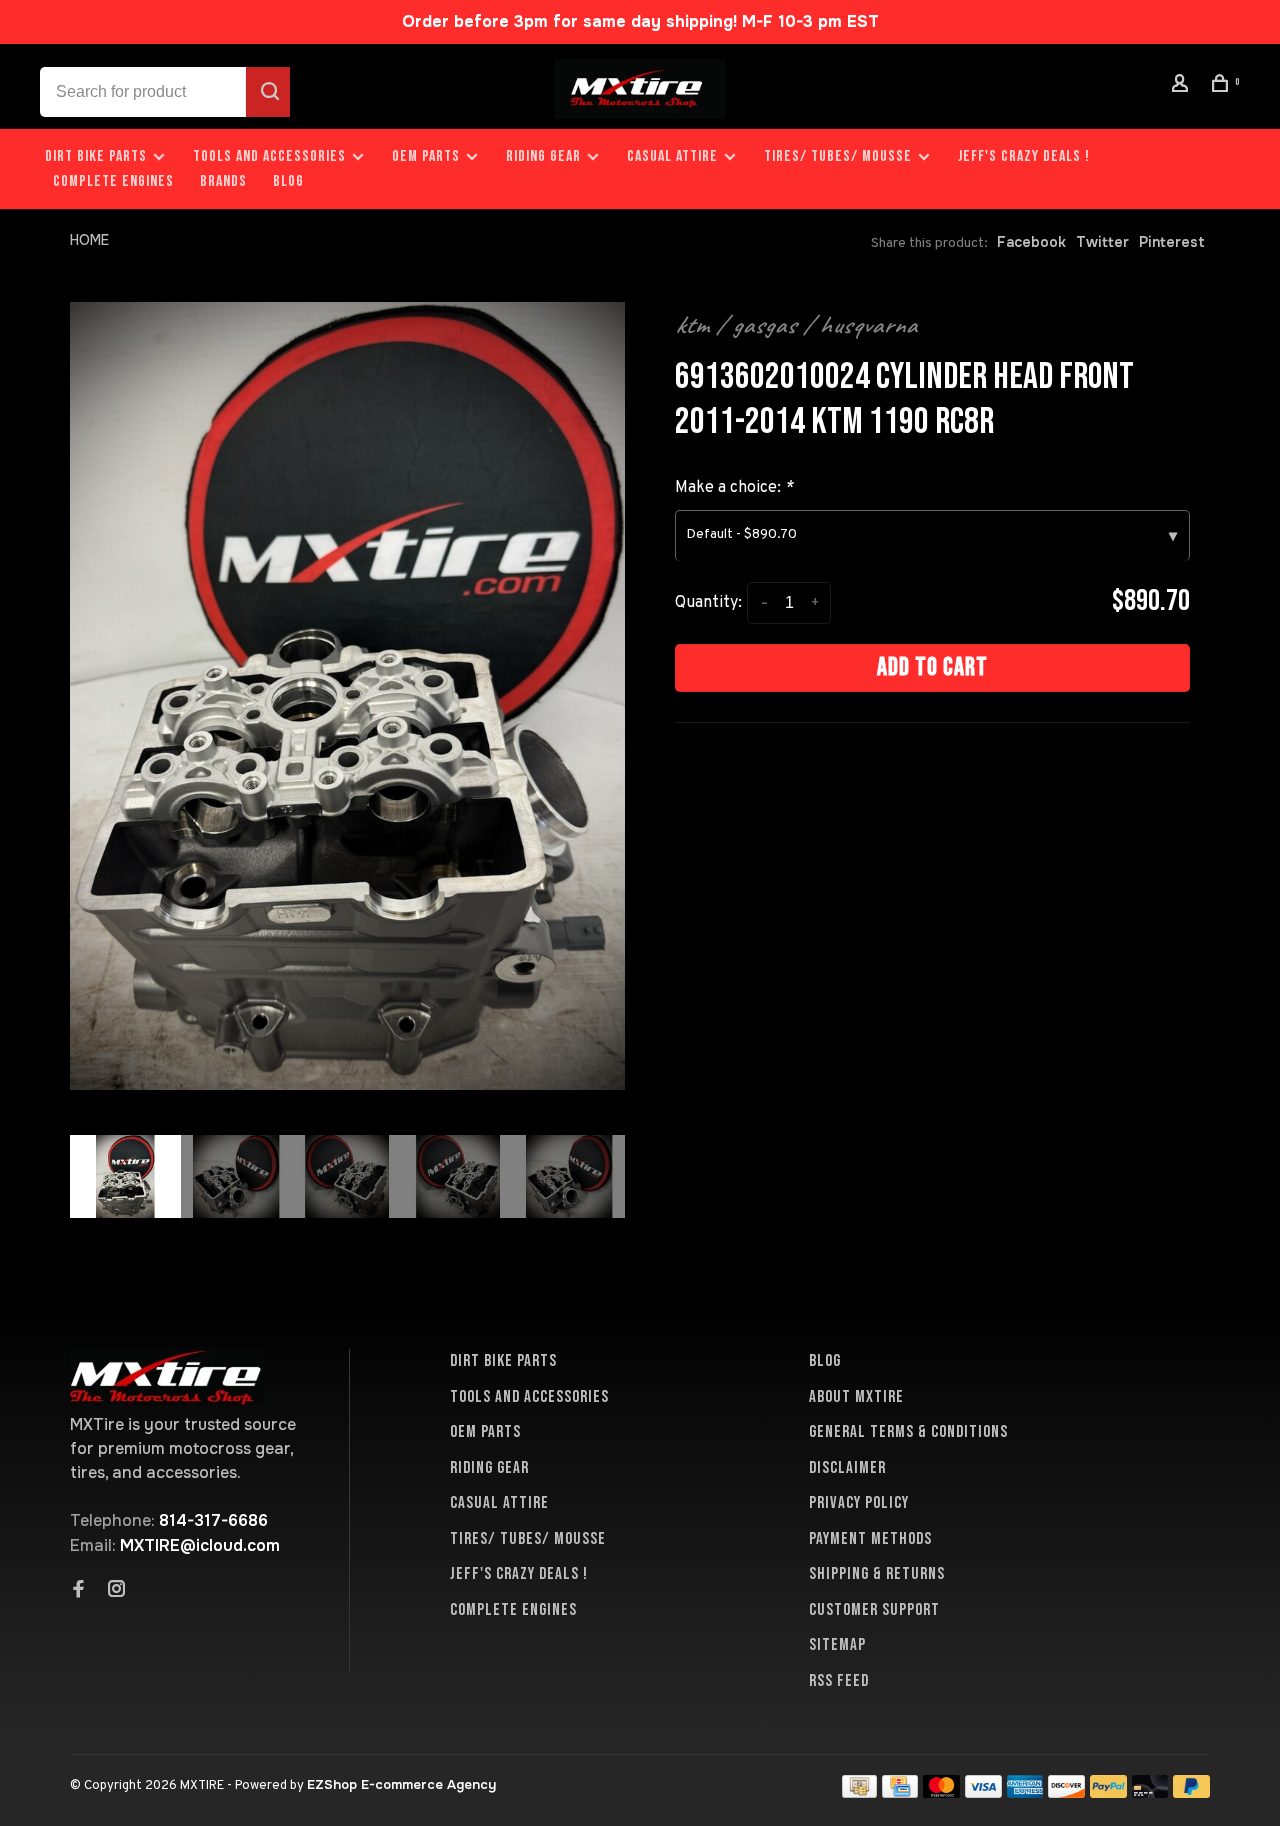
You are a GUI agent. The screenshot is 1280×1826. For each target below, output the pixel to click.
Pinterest (1172, 242)
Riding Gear (543, 156)
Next (635, 1268)
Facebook (1031, 242)
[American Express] (1025, 1792)
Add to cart (932, 667)
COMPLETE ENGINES (113, 181)
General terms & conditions (908, 1432)
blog (288, 181)
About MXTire (856, 1397)
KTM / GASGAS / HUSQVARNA (796, 325)
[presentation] (125, 1176)
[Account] (1183, 86)
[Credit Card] (900, 1792)
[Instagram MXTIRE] (117, 1591)
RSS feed (839, 1681)
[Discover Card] (1066, 1792)
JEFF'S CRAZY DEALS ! (1024, 156)
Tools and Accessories (269, 156)
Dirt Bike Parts (98, 156)
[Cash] (860, 1792)
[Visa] (983, 1792)
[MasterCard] (941, 1792)
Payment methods (870, 1539)
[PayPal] (1108, 1792)
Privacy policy (859, 1503)
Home (89, 240)
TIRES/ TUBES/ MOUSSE (838, 156)
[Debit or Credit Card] (1150, 1792)
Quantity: (708, 603)
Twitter (1102, 242)
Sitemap (837, 1645)
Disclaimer (847, 1468)
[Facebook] (79, 1591)
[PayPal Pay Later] (1191, 1792)
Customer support (874, 1610)
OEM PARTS (426, 156)
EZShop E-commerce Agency (401, 1784)
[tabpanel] (347, 696)
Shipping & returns (877, 1574)
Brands (223, 181)
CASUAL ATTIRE (672, 156)
